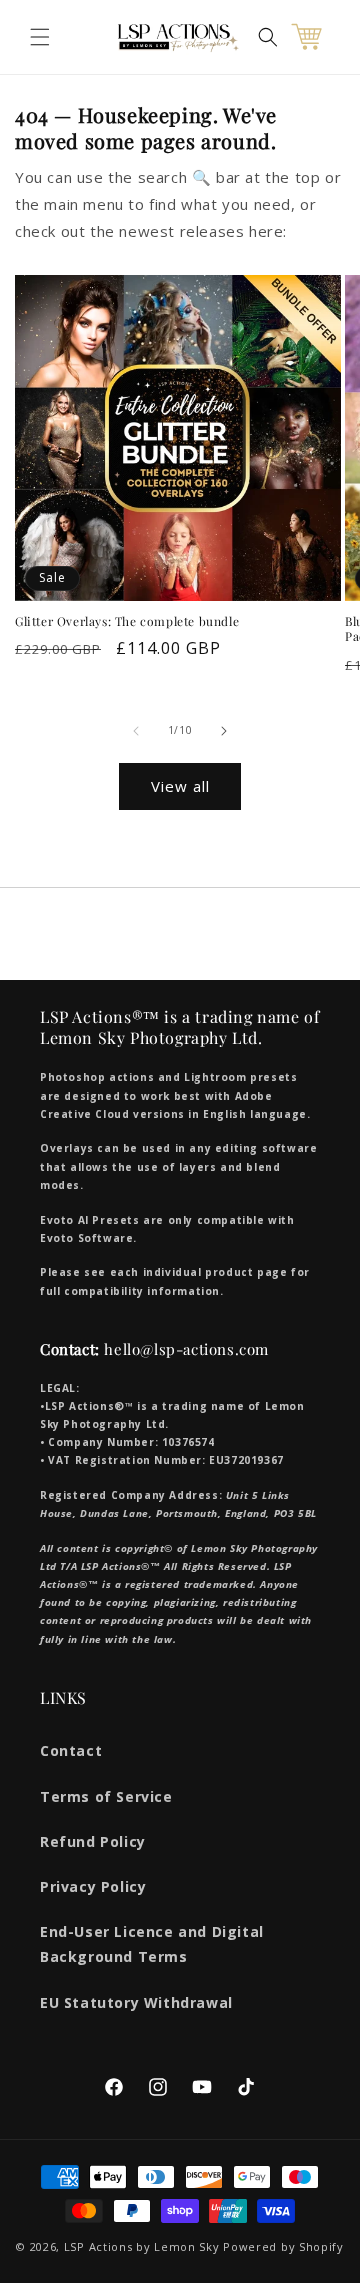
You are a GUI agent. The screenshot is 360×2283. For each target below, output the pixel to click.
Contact (71, 1750)
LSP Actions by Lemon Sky (142, 2246)
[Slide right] (224, 731)
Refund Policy (93, 1841)
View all (180, 786)
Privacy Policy (93, 1886)
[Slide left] (136, 731)
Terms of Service (106, 1796)
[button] (40, 37)
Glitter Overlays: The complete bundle (127, 621)
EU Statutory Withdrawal (136, 2002)
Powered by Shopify (283, 2246)
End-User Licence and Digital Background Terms (152, 1944)
